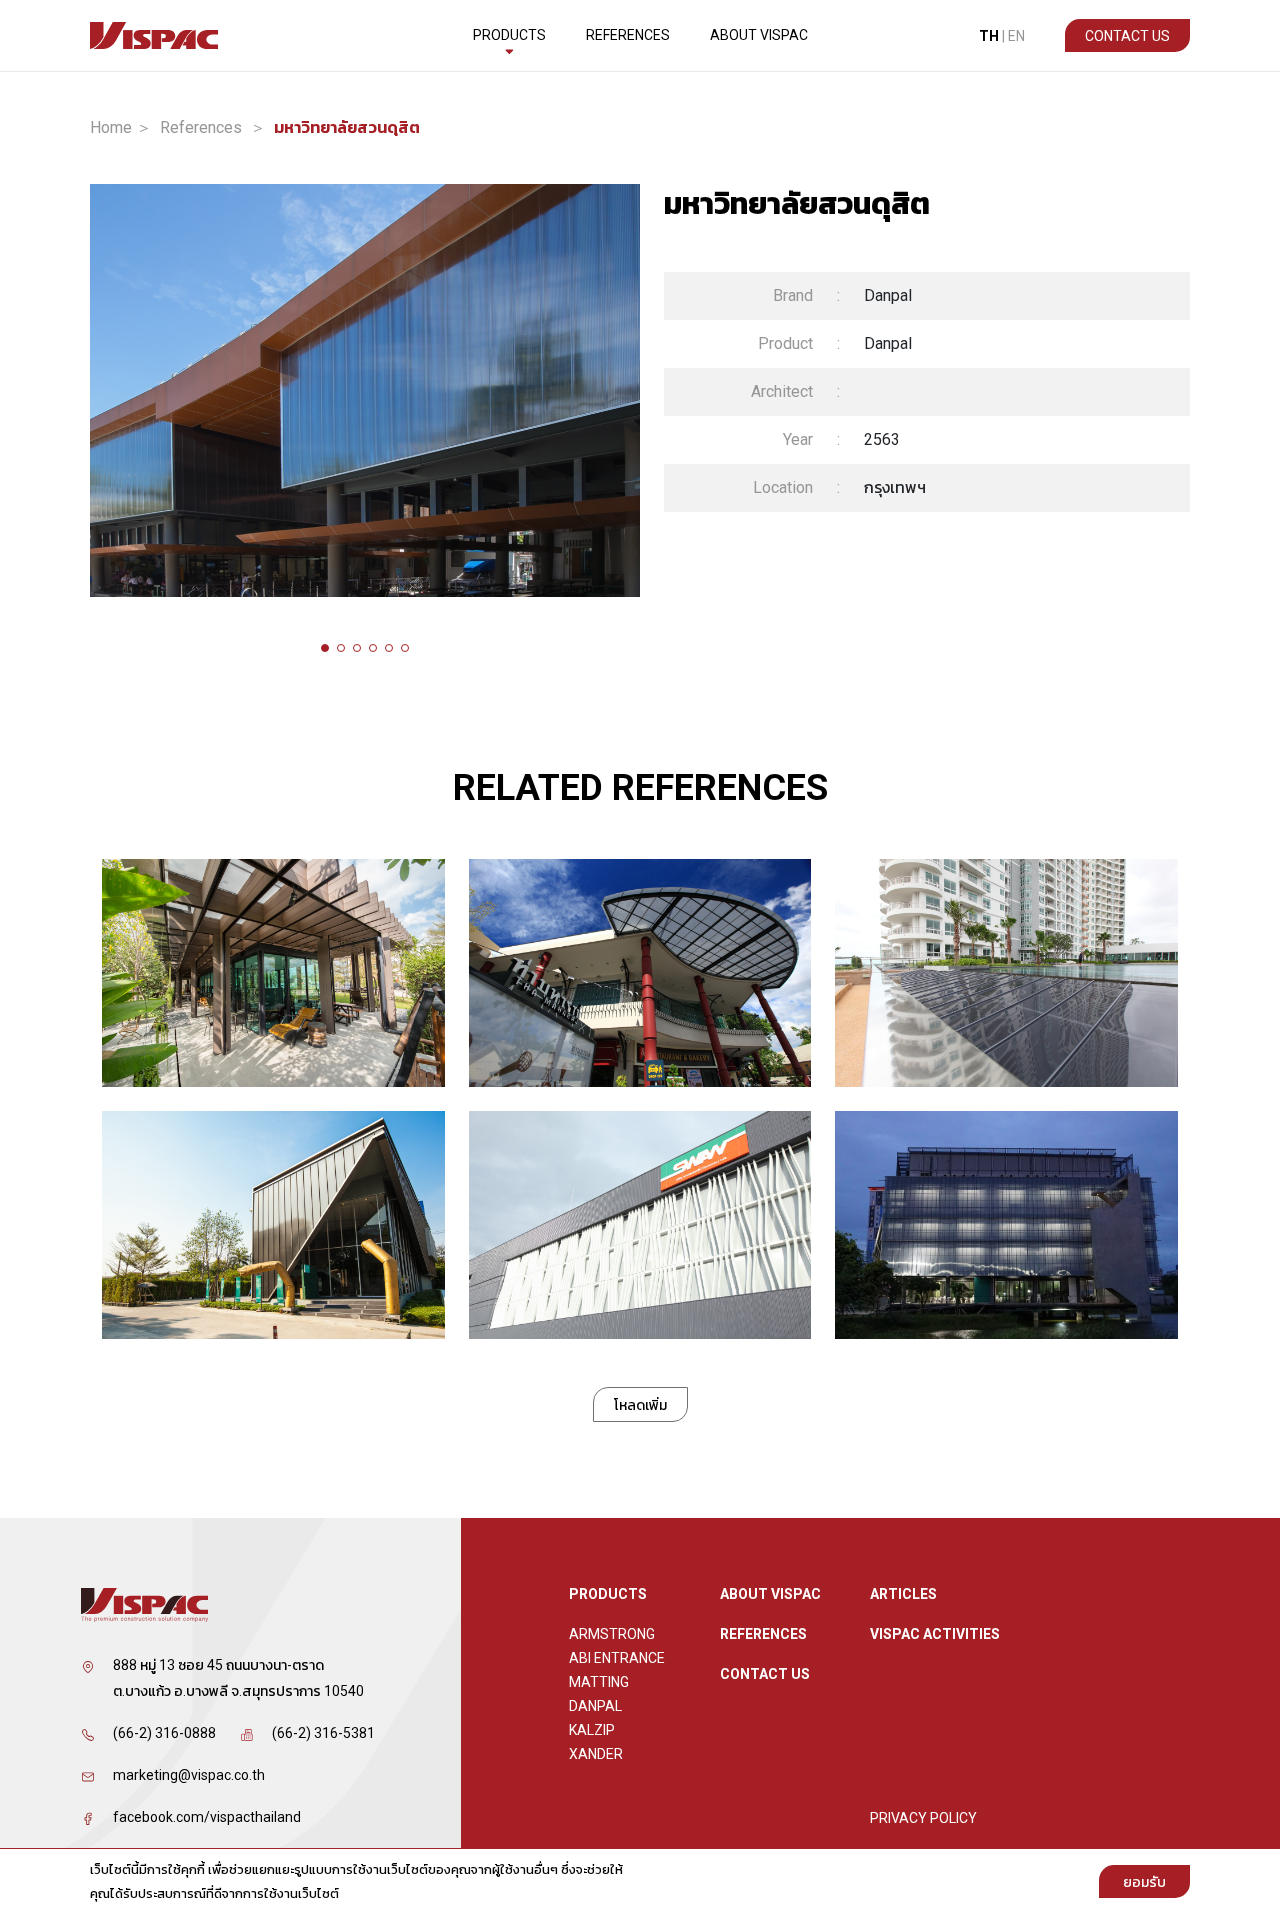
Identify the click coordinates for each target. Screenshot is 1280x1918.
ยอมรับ (1144, 1882)
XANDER (596, 1754)
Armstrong (612, 1634)
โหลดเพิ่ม (640, 1405)
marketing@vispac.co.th (189, 1775)
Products (509, 35)
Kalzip (592, 1730)
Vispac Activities (935, 1634)
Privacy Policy (923, 1818)
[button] (325, 648)
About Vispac (759, 35)
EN (1016, 36)
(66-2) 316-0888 (164, 1733)
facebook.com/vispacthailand (207, 1817)
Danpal (595, 1706)
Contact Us (1127, 36)
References (628, 35)
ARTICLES (903, 1594)
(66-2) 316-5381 (323, 1733)
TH (989, 36)
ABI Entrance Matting (617, 1670)
